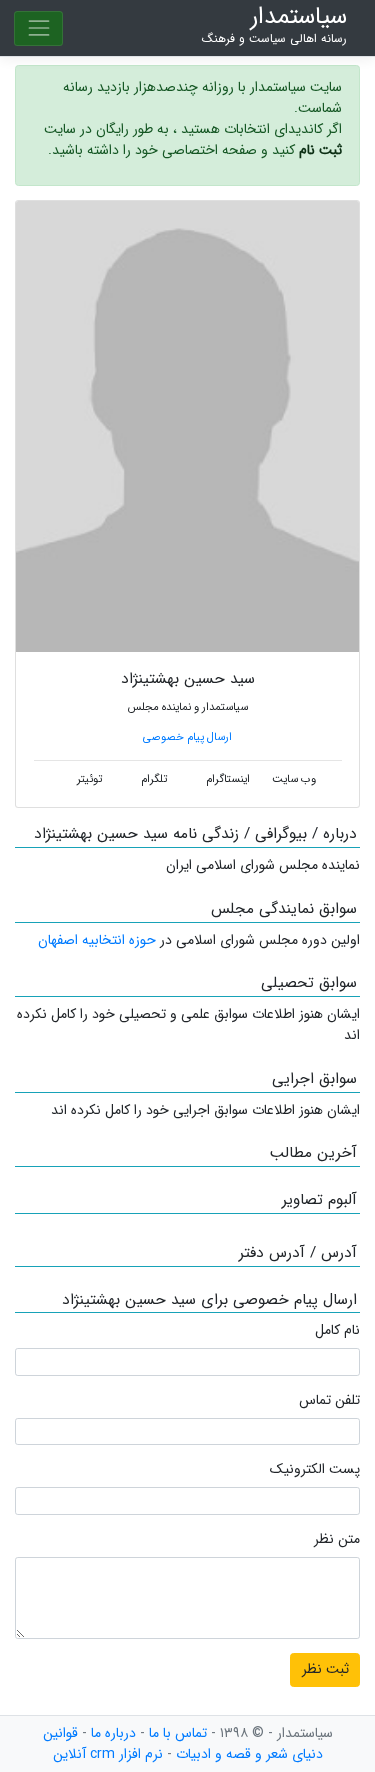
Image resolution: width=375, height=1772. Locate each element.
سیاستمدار (274, 25)
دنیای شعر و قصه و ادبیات (249, 1754)
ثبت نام (320, 150)
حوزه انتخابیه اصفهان (97, 940)
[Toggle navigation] (38, 28)
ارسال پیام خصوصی (187, 737)
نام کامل (337, 1330)
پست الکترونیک (315, 1469)
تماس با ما (178, 1733)
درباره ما (113, 1733)
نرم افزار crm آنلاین (108, 1754)
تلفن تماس (329, 1400)
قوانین (60, 1733)
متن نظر (337, 1539)
